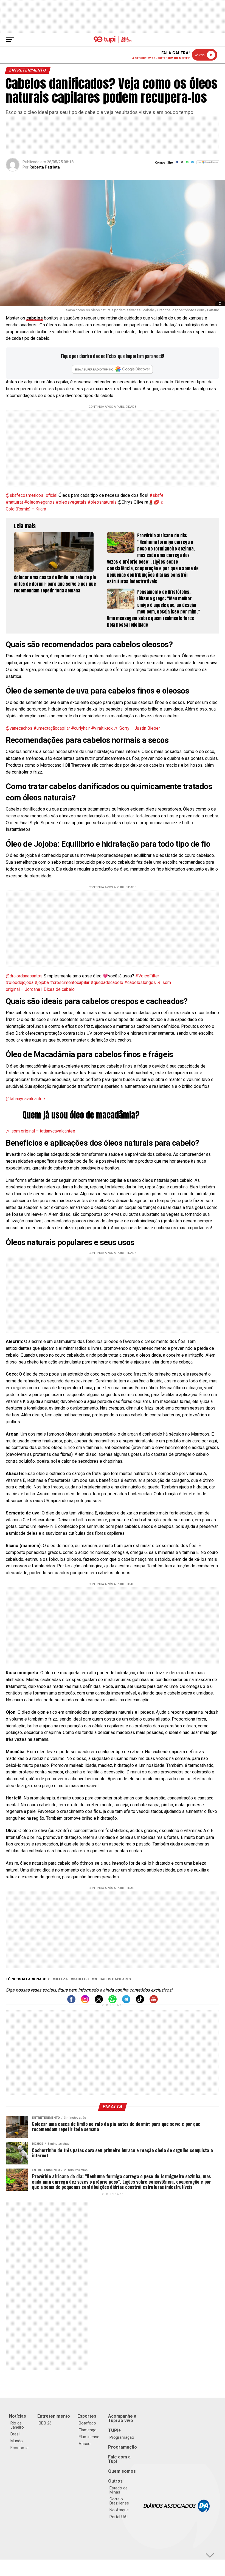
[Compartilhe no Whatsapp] (187, 164)
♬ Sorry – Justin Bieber (137, 728)
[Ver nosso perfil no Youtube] (154, 2002)
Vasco (85, 2444)
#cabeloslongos (140, 982)
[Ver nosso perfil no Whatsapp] (113, 2002)
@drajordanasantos (24, 976)
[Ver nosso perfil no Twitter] (99, 2002)
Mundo (17, 2441)
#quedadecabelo (107, 982)
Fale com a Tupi (119, 2459)
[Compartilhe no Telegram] (192, 164)
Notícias (18, 2416)
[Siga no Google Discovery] (208, 165)
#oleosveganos (39, 502)
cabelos (35, 318)
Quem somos (122, 2471)
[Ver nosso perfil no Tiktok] (140, 2002)
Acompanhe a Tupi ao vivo (122, 2418)
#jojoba (42, 982)
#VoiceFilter (147, 976)
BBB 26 (45, 2423)
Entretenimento (54, 2416)
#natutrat (14, 502)
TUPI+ (115, 2430)
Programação (122, 2437)
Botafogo (87, 2423)
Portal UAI (119, 2517)
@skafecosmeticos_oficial (32, 495)
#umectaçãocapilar (52, 728)
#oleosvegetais (71, 502)
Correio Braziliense (119, 2501)
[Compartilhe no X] (182, 164)
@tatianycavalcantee (25, 1099)
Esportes (87, 2416)
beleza (61, 1979)
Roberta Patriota (45, 167)
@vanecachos (19, 728)
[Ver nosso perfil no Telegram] (126, 2002)
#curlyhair (81, 728)
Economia (19, 2448)
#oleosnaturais (102, 502)
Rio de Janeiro (17, 2425)
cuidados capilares (112, 1979)
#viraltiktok (102, 728)
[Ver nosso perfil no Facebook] (71, 2002)
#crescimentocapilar (70, 982)
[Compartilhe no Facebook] (177, 164)
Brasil (15, 2434)
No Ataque (119, 2510)
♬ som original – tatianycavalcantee (40, 1131)
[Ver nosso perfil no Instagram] (85, 2002)
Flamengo (88, 2430)
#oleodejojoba (20, 982)
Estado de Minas (119, 2490)
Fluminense (89, 2437)
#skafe (157, 495)
